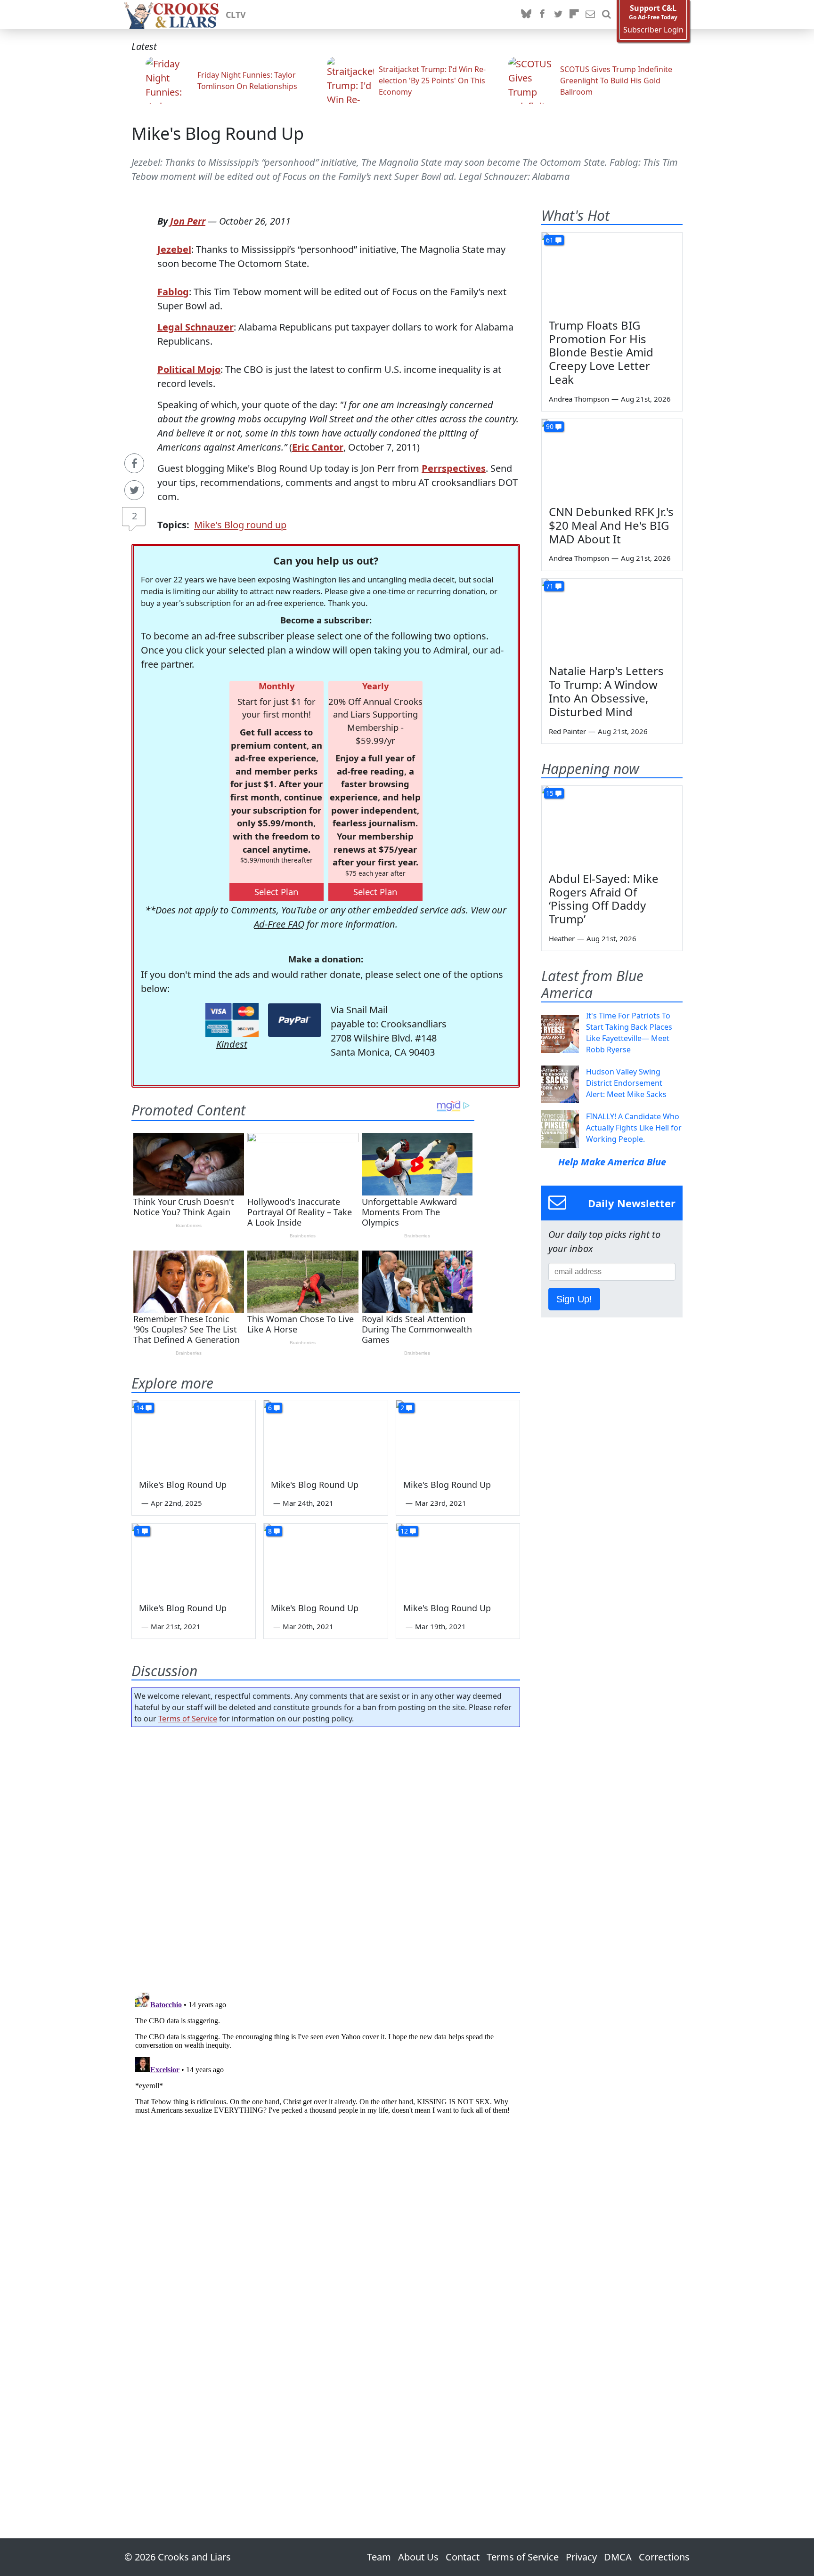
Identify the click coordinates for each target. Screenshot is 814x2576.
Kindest (232, 1044)
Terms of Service (188, 1719)
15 (550, 793)
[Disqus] (326, 2106)
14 (140, 1408)
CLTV (236, 15)
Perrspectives (454, 468)
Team (379, 2557)
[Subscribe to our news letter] (590, 15)
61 (550, 240)
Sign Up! (574, 1299)
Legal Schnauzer (195, 327)
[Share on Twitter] (134, 490)
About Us (418, 2557)
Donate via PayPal (295, 1020)
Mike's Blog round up (240, 525)
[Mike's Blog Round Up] (194, 1435)
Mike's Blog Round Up (218, 133)
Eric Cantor (318, 447)
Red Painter (567, 731)
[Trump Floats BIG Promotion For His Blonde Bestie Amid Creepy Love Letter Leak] (612, 272)
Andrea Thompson (579, 399)
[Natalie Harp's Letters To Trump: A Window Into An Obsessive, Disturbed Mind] (612, 618)
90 (550, 426)
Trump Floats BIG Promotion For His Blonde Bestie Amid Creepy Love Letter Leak (601, 352)
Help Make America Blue (612, 1162)
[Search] (606, 15)
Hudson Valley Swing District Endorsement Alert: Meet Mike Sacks (626, 1083)
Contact (463, 2557)
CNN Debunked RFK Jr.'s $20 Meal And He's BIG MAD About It (611, 525)
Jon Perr (188, 221)
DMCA (618, 2557)
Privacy (581, 2557)
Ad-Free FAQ (279, 924)
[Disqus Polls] (326, 1857)
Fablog (173, 292)
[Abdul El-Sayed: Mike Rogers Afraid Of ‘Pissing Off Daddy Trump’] (612, 825)
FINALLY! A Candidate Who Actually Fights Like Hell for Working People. (634, 1128)
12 (404, 1531)
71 (550, 586)
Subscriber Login (653, 30)
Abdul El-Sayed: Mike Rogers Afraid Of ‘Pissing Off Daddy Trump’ (604, 899)
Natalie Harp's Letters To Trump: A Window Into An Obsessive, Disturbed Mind (606, 691)
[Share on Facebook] (134, 463)
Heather (562, 938)
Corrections (664, 2557)
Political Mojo (189, 369)
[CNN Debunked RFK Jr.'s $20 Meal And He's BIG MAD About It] (612, 459)
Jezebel (174, 249)
